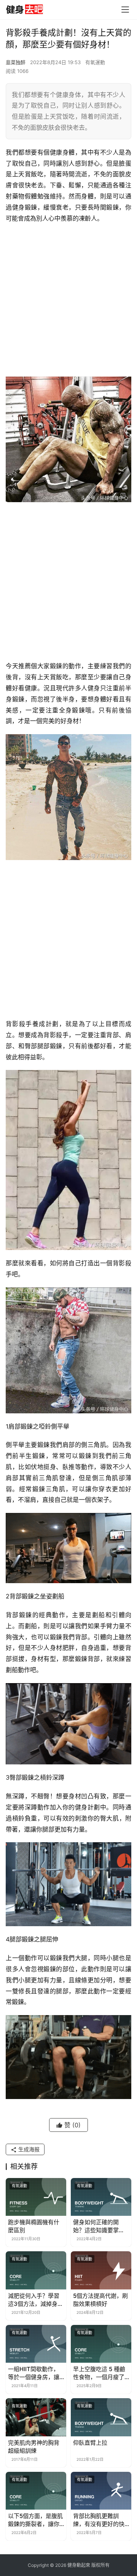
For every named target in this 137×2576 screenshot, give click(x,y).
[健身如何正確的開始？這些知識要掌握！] (101, 2197)
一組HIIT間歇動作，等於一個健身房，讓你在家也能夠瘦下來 (34, 2373)
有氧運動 (95, 62)
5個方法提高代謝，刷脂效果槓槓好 (100, 2300)
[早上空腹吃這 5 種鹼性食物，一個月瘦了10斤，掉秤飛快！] (101, 2344)
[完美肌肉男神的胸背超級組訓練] (36, 2417)
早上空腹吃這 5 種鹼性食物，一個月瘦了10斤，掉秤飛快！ (99, 2373)
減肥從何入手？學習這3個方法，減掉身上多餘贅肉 (36, 2300)
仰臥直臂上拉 (90, 2443)
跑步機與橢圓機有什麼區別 (34, 2226)
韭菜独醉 (16, 62)
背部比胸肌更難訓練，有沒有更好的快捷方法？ (99, 2520)
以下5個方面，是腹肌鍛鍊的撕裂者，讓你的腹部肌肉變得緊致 (35, 2520)
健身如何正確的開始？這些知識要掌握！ (96, 2226)
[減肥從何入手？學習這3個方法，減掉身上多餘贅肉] (36, 2270)
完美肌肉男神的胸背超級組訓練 (34, 2447)
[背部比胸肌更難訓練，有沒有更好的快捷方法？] (101, 2491)
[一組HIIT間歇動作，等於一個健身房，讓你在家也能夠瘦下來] (36, 2344)
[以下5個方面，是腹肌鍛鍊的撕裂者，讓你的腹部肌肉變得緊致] (36, 2491)
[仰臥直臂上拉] (101, 2417)
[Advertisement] (68, 300)
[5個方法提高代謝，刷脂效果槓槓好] (101, 2270)
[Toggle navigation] (125, 10)
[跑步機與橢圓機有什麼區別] (36, 2197)
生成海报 (28, 2149)
